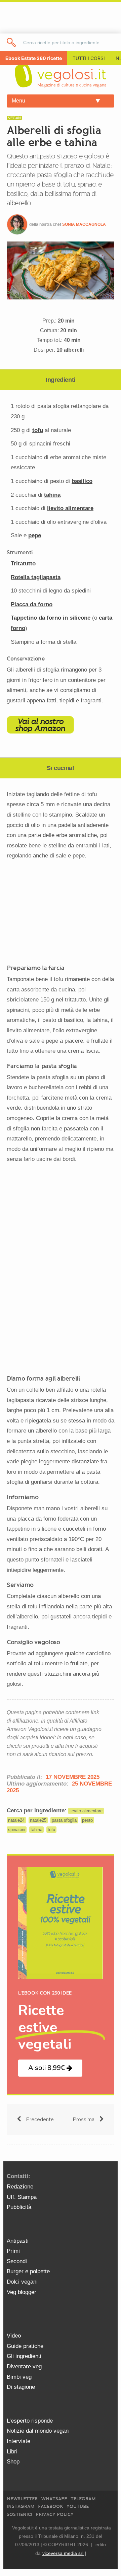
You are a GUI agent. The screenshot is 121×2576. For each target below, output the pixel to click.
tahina (52, 495)
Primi (13, 2251)
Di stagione (21, 2387)
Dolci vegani (22, 2282)
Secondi (17, 2261)
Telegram (83, 2499)
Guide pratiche (25, 2346)
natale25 (38, 1820)
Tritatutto (23, 564)
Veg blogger (22, 2292)
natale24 (16, 1820)
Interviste (18, 2441)
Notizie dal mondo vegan (38, 2431)
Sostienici (19, 2515)
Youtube (78, 2507)
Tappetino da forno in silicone (51, 618)
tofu (38, 430)
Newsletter (22, 2499)
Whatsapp (54, 2499)
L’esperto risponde (30, 2421)
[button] (50, 2068)
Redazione (20, 2187)
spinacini (17, 1830)
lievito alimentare (70, 508)
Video (14, 2336)
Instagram (21, 2507)
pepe (35, 535)
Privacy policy (55, 2515)
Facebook (51, 2507)
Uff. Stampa (22, 2197)
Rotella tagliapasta (36, 577)
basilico (82, 481)
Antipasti (18, 2241)
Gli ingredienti (24, 2356)
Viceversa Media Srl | (64, 2553)
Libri (12, 2452)
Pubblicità (19, 2207)
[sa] (11, 42)
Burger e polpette (28, 2271)
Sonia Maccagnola (84, 224)
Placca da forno (32, 604)
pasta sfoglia (64, 1820)
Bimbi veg (19, 2377)
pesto (87, 1820)
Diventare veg (24, 2366)
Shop (13, 2462)
